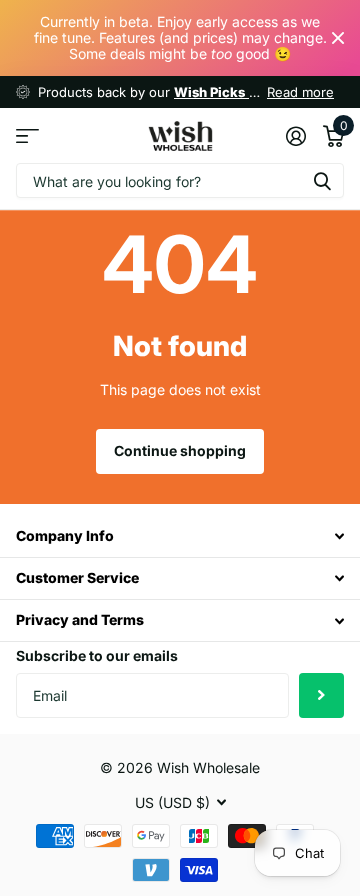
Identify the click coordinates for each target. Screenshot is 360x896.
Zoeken (322, 180)
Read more (300, 92)
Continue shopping (180, 450)
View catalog (27, 135)
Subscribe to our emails (97, 655)
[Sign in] (295, 136)
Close (338, 38)
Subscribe (321, 695)
